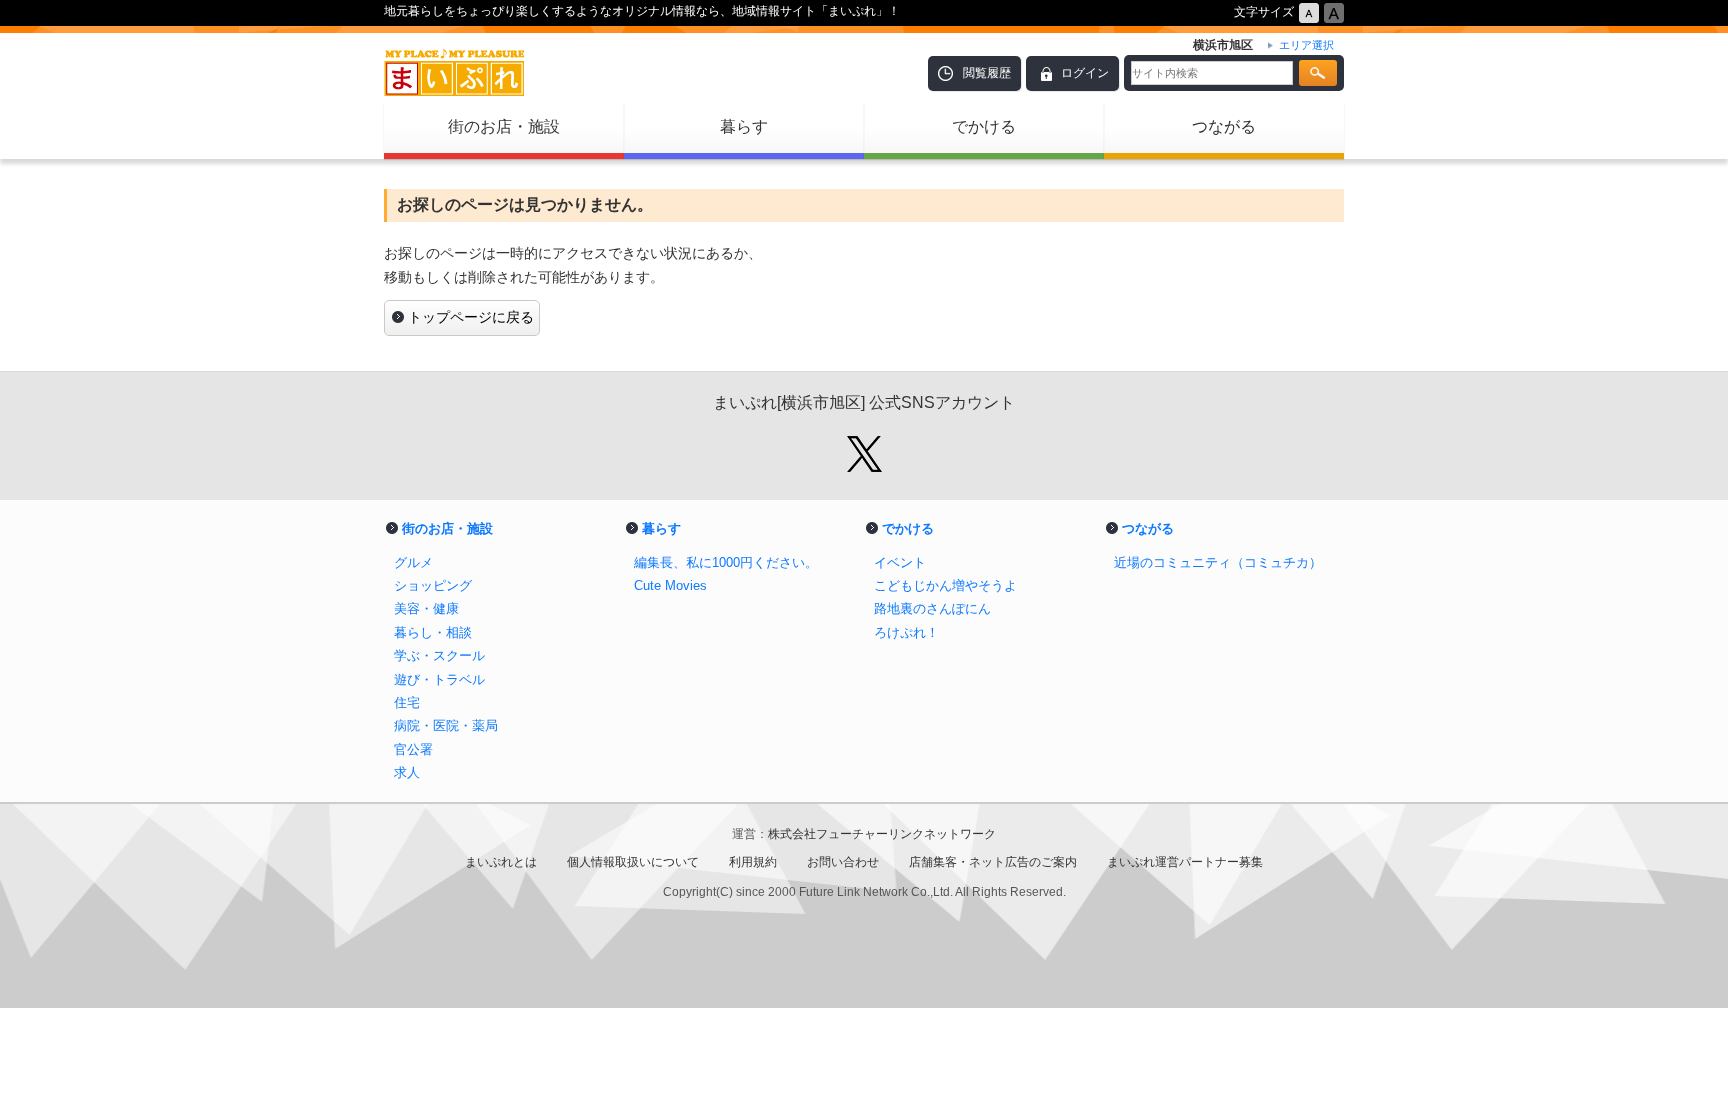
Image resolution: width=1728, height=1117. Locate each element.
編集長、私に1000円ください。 (726, 562)
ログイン (1085, 73)
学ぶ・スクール (439, 655)
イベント (900, 562)
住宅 (407, 702)
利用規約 (753, 862)
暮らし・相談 (433, 632)
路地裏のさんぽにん (932, 608)
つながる (1224, 126)
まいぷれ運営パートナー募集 (1185, 862)
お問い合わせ (843, 862)
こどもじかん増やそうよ (945, 585)
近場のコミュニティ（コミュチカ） (1218, 562)
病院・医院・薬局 (446, 725)
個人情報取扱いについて (633, 862)
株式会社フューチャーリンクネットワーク (882, 834)
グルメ (413, 562)
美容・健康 (426, 608)
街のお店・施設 (504, 126)
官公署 (413, 749)
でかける (984, 126)
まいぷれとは (501, 862)
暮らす (744, 126)
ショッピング (433, 585)
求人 (407, 772)
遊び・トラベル (439, 679)
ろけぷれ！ (906, 632)
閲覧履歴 (987, 73)
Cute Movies (670, 585)
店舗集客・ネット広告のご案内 (993, 862)
